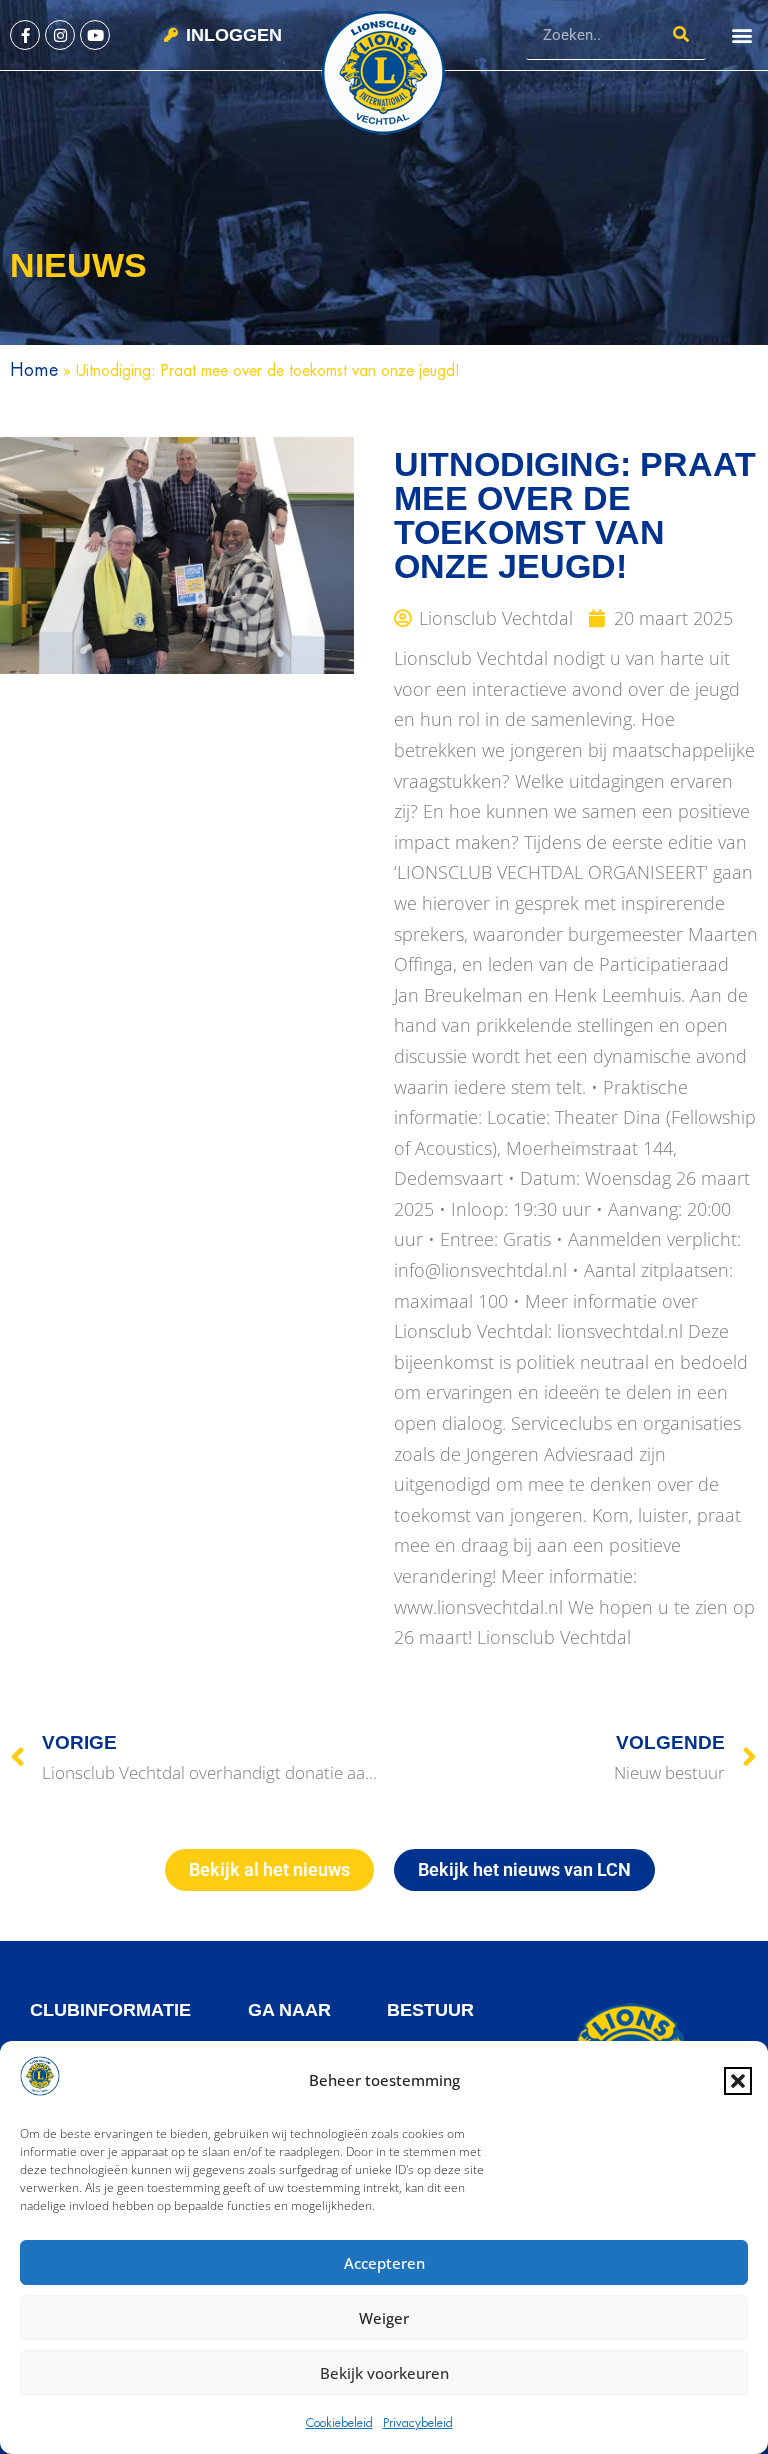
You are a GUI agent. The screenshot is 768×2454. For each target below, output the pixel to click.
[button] (738, 2081)
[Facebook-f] (25, 35)
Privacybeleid (418, 2423)
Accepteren (384, 2263)
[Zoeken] (681, 34)
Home (34, 370)
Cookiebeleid (339, 2423)
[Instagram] (60, 35)
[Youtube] (95, 35)
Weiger (384, 2318)
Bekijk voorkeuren (384, 2373)
